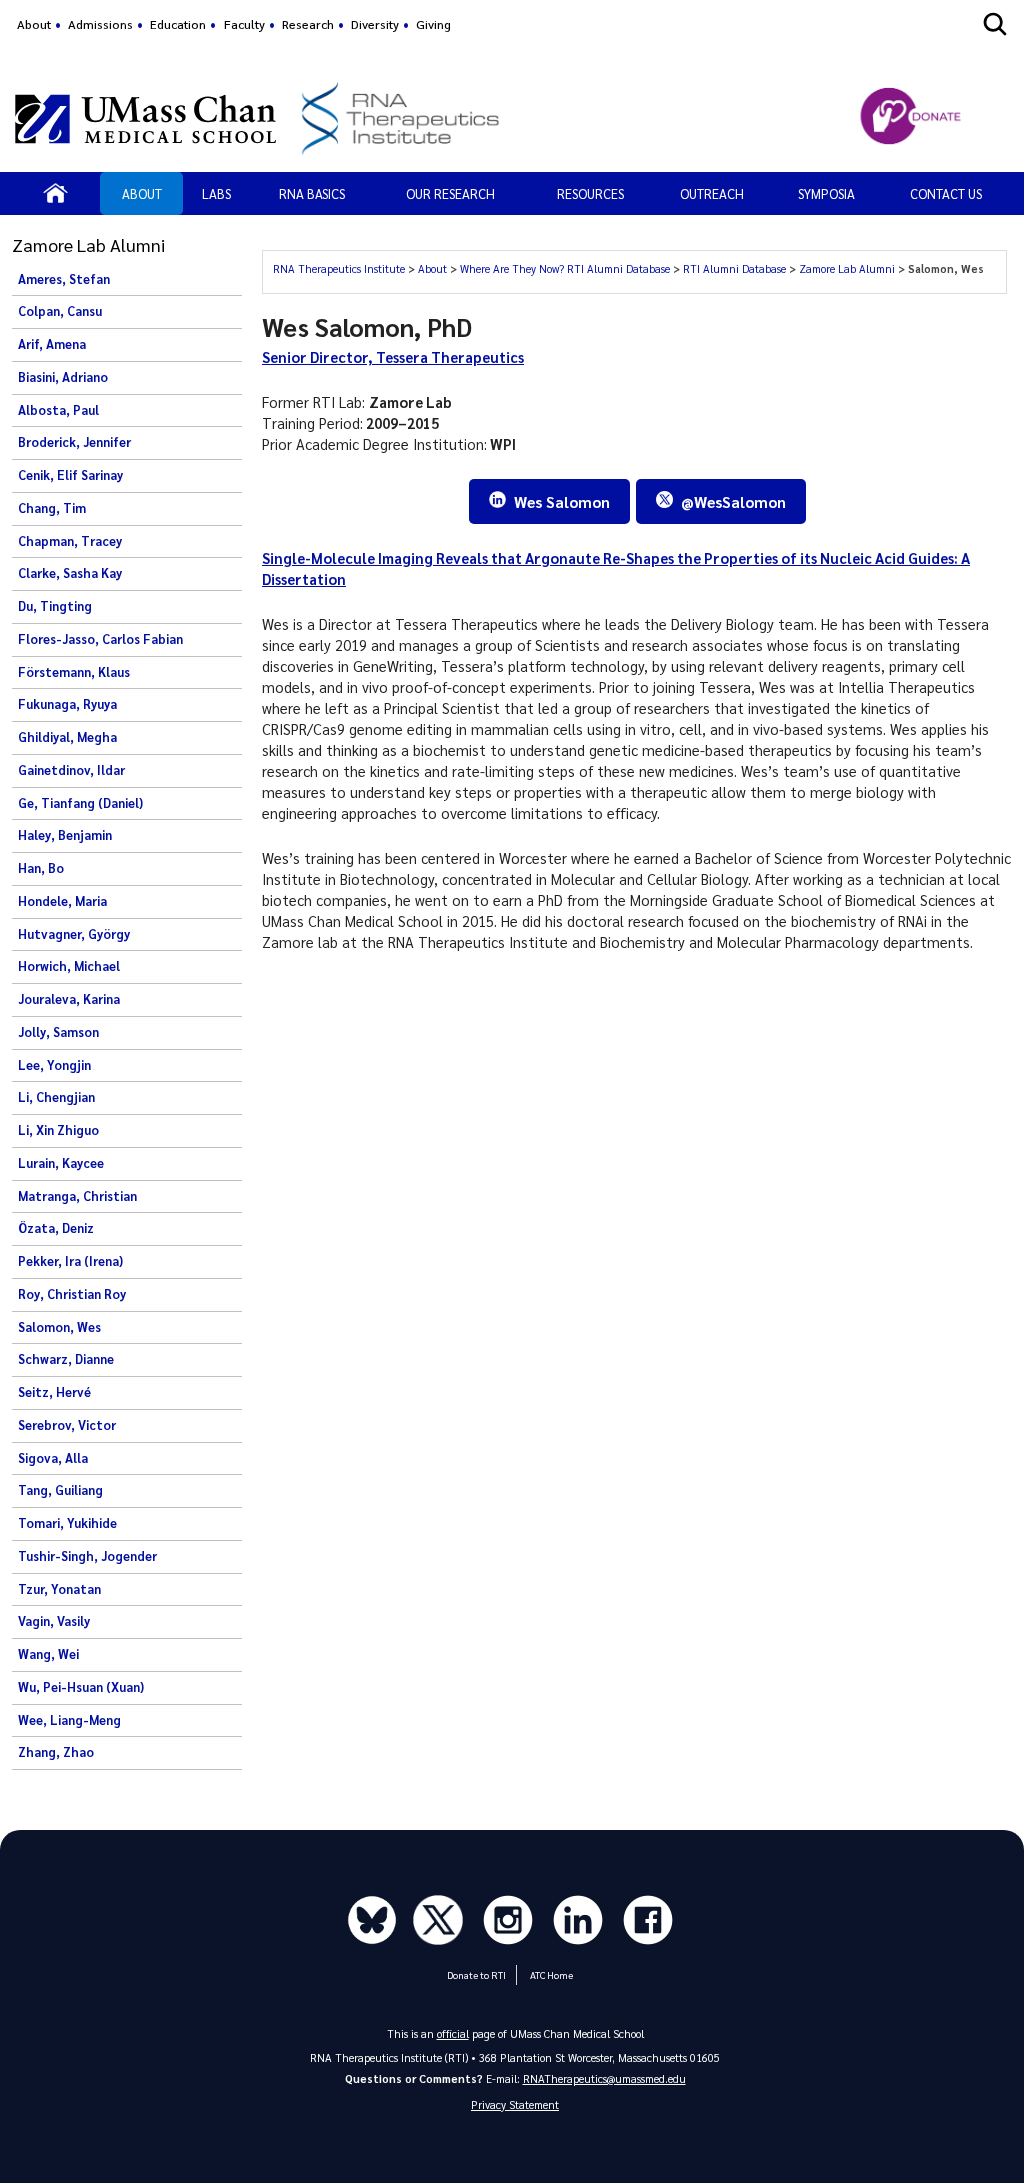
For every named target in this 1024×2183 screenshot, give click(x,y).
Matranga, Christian (77, 1196)
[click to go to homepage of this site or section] (543, 118)
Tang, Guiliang (60, 1490)
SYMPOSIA (826, 193)
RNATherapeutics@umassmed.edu (604, 2078)
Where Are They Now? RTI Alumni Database (566, 268)
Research (308, 24)
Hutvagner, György (74, 934)
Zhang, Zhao (56, 1752)
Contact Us (946, 193)
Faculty (244, 24)
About (34, 24)
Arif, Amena (52, 344)
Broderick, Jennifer (74, 442)
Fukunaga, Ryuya (67, 704)
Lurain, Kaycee (61, 1163)
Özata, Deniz (56, 1228)
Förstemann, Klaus (74, 672)
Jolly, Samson (58, 1032)
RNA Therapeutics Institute (340, 268)
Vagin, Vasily (54, 1621)
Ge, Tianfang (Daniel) (80, 803)
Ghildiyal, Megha (67, 737)
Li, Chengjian (56, 1097)
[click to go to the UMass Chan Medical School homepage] (145, 119)
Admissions (100, 24)
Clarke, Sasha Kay (70, 573)
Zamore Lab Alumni (848, 268)
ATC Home (551, 1974)
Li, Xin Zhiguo (58, 1130)
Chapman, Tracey (70, 541)
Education (178, 24)
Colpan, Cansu (60, 311)
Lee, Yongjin (54, 1065)
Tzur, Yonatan (59, 1589)
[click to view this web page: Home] (56, 193)
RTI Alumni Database (736, 268)
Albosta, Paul (58, 410)
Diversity (375, 24)
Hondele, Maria (62, 901)
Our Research (450, 193)
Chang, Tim (52, 508)
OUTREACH (712, 193)
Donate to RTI (476, 1974)
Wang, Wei (48, 1654)
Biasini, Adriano (63, 377)
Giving (433, 24)
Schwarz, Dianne (66, 1359)
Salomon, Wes (59, 1327)
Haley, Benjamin (65, 835)
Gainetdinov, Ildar (71, 770)
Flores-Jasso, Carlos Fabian (100, 639)
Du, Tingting (55, 606)
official (453, 2033)
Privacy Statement (515, 2104)
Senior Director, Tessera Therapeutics (393, 357)
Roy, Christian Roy (72, 1294)
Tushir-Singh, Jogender (87, 1556)
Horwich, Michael (69, 966)
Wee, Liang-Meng (69, 1720)
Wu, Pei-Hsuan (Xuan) (81, 1687)
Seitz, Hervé (54, 1392)
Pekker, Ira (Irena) (70, 1261)
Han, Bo (41, 868)
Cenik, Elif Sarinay (70, 475)
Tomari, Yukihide (67, 1523)
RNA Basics (312, 193)
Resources (590, 193)
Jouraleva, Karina (69, 999)
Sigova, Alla (53, 1458)
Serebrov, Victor (67, 1425)
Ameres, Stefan (64, 279)
